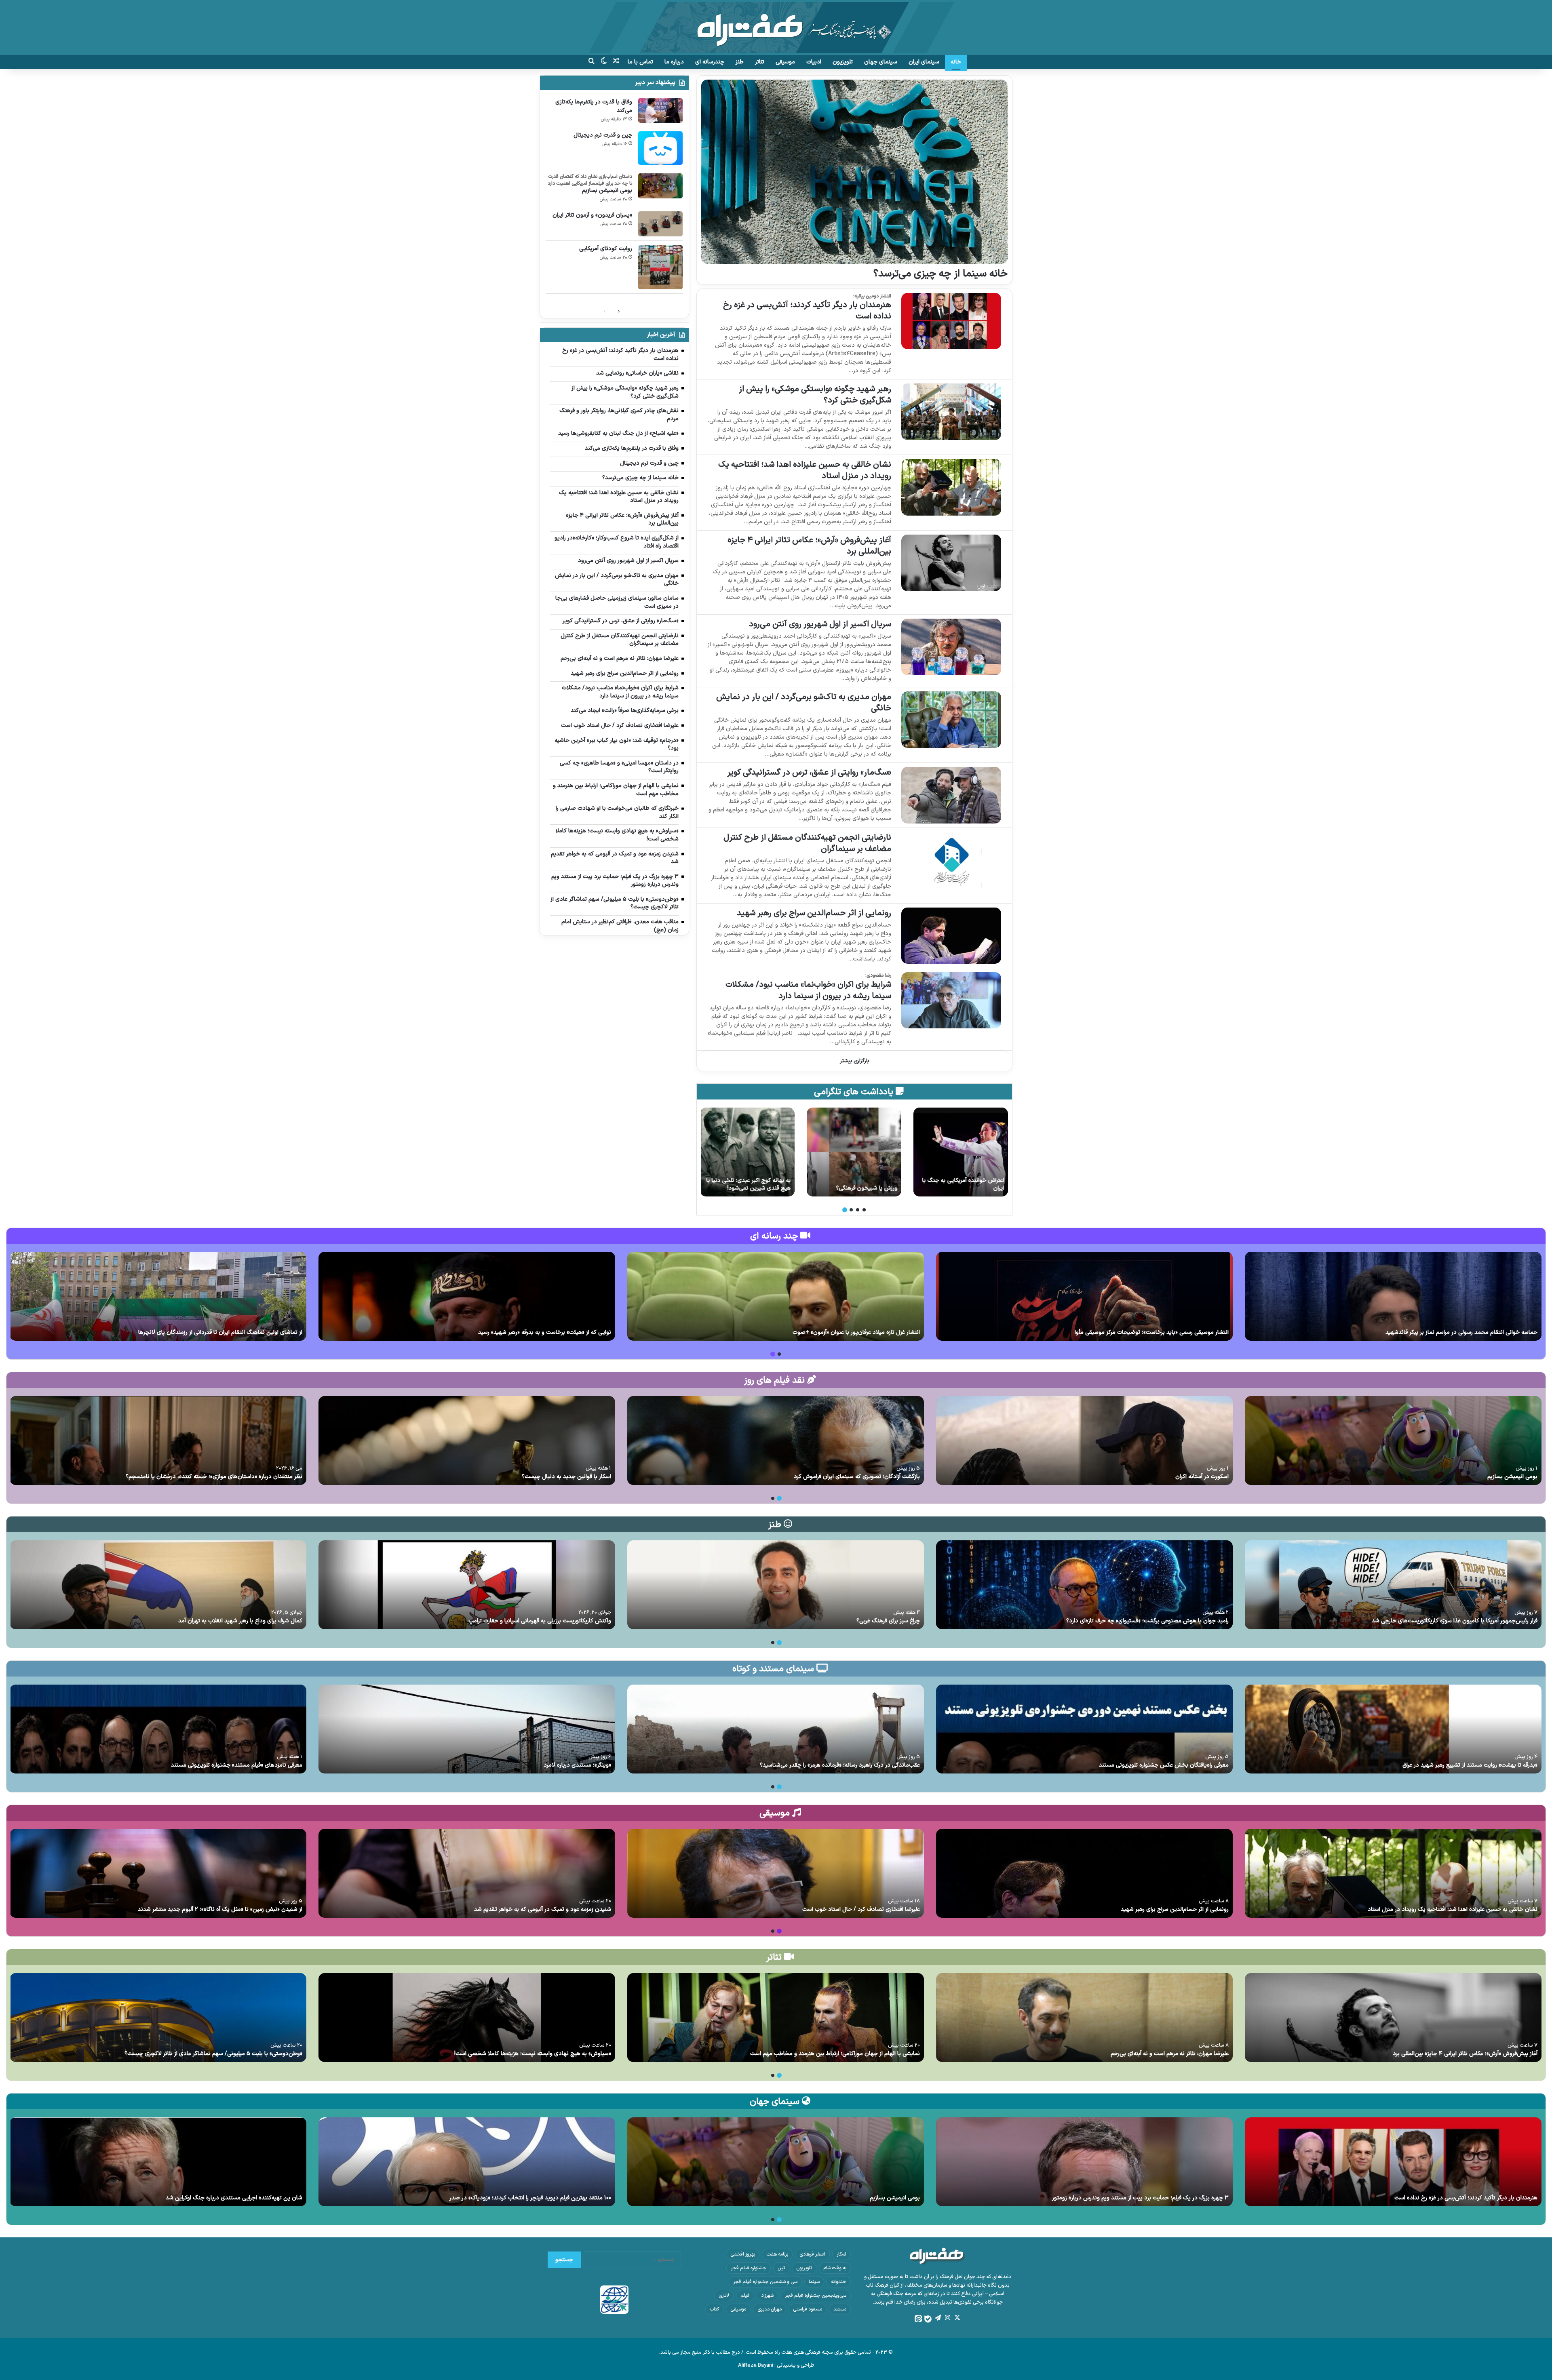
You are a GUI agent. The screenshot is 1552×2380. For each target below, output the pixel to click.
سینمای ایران (924, 62)
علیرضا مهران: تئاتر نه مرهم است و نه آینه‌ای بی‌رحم (1170, 2054)
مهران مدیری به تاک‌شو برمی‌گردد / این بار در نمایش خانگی (804, 703)
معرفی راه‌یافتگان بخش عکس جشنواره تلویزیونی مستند (1164, 1765)
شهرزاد (767, 2296)
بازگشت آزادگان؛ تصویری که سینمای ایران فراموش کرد (857, 1477)
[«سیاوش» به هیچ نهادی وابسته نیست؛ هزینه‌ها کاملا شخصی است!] (467, 2018)
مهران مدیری (770, 2309)
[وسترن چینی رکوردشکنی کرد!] (747, 1152)
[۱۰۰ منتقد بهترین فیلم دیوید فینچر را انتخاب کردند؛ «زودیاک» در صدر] (467, 2162)
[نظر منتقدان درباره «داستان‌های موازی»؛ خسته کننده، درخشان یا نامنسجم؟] (158, 1441)
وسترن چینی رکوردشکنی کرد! (757, 1188)
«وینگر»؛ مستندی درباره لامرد (577, 1765)
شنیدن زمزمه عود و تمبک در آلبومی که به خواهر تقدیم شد (543, 1909)
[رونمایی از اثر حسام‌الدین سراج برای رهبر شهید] (951, 936)
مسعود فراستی (808, 2309)
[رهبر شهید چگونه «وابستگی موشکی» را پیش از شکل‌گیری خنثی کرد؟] (951, 412)
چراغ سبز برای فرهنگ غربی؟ (888, 1621)
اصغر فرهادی (812, 2254)
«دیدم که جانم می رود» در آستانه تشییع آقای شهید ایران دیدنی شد (224, 1332)
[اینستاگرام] (947, 2318)
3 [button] (851, 1210)
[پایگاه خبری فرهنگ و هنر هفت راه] (776, 27)
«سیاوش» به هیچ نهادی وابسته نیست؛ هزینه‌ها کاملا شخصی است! (533, 2054)
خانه (956, 62)
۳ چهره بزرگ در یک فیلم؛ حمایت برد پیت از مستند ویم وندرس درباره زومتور (1140, 2198)
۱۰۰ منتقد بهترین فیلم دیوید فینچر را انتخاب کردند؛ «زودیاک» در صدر (530, 2198)
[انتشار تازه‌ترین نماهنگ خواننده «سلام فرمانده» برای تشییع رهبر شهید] (467, 1296)
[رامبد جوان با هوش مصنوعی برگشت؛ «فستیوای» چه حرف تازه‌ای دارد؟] (1084, 1585)
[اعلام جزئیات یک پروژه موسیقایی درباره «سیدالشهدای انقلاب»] (1084, 1296)
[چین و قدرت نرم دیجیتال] (660, 148)
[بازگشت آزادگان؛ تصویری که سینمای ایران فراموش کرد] (776, 1441)
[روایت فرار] (961, 1152)
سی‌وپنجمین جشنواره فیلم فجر (816, 2296)
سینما (814, 2282)
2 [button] (858, 1210)
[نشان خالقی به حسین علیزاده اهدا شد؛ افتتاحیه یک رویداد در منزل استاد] (951, 487)
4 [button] (845, 1210)
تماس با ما (640, 62)
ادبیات (814, 62)
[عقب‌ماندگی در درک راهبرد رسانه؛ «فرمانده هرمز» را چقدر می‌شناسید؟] (776, 1729)
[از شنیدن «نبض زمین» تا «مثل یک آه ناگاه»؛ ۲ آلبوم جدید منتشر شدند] (158, 1873)
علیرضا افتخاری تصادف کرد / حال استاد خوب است (861, 1909)
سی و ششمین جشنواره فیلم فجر (765, 2282)
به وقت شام (835, 2268)
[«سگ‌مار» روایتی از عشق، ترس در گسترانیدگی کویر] (951, 795)
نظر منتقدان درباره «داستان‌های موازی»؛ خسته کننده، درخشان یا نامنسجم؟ (214, 1477)
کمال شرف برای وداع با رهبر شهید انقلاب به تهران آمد (240, 1621)
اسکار (841, 2254)
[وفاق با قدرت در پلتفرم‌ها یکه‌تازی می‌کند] (660, 111)
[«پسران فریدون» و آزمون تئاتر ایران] (660, 224)
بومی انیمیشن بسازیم (607, 191)
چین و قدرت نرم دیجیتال (603, 135)
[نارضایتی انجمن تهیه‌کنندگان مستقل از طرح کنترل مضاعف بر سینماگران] (951, 860)
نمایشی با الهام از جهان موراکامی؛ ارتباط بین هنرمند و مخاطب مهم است (835, 2054)
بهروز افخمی (743, 2254)
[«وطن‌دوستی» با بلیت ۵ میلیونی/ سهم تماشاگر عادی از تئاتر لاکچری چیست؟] (158, 2018)
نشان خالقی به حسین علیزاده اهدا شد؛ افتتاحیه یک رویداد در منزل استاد (805, 470)
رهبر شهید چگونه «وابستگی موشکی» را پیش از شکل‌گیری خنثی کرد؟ (815, 395)
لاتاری (724, 2296)
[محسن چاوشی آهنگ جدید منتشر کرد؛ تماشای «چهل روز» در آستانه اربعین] (1393, 1296)
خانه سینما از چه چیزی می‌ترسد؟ (940, 274)
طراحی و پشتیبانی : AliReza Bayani (776, 2365)
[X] (957, 2318)
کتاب (714, 2309)
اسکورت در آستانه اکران (1202, 1477)
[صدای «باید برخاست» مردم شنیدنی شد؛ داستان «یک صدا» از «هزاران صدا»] (776, 1296)
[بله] (928, 2319)
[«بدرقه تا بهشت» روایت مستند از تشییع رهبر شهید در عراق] (1393, 1729)
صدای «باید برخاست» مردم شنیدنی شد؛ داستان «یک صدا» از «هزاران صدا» (833, 1332)
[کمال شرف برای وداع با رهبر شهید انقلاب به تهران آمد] (158, 1585)
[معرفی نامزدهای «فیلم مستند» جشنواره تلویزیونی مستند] (158, 1729)
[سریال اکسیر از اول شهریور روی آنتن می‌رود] (951, 647)
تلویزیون (843, 62)
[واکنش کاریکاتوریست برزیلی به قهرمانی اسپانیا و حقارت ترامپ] (467, 1585)
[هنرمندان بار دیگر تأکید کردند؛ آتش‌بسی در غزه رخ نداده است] (951, 321)
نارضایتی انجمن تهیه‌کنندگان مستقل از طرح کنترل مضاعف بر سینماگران (807, 843)
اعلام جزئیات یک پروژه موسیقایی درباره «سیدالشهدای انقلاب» (1157, 1332)
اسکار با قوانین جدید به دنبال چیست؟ (566, 1477)
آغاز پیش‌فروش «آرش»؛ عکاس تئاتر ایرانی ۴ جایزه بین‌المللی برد (809, 546)
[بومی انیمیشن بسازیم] (660, 186)
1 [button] (864, 1210)
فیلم (745, 2296)
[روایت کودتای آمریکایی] (660, 267)
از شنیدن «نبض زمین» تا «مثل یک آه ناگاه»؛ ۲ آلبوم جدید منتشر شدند (220, 1909)
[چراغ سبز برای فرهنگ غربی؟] (776, 1585)
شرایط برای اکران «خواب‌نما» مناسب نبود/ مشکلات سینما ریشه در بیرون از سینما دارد (808, 990)
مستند (840, 2309)
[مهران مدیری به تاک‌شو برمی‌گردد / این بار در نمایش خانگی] (951, 719)
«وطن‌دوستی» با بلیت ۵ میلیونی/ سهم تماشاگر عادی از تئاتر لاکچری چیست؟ (213, 2054)
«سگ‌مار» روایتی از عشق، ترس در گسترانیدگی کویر (809, 773)
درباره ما (674, 62)
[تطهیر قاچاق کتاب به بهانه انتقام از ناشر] (854, 1152)
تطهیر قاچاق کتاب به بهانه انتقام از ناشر (856, 1185)
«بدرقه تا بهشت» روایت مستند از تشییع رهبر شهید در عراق (1470, 1765)
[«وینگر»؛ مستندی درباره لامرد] (467, 1729)
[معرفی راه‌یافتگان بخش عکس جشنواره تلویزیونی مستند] (1084, 1729)
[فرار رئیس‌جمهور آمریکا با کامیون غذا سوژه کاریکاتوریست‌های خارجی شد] (1393, 1585)
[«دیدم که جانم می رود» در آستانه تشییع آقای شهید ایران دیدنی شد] (158, 1296)
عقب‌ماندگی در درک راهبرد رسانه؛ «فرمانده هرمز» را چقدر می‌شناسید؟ (840, 1765)
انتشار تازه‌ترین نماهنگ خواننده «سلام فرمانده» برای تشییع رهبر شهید (530, 1332)
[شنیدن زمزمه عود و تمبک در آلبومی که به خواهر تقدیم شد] (467, 1873)
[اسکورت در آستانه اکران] (1084, 1441)
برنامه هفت (777, 2254)
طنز (740, 62)
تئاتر (760, 62)
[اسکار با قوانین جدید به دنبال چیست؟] (467, 1441)
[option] (961, 1152)
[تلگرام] (938, 2318)
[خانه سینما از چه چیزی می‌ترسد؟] (854, 172)
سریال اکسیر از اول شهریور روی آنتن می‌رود (820, 624)
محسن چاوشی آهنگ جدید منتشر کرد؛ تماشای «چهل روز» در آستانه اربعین (1450, 1332)
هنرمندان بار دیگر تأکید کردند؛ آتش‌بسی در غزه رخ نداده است (807, 311)
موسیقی (785, 62)
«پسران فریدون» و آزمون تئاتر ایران (592, 215)
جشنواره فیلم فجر (749, 2268)
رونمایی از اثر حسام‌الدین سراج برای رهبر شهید (814, 913)
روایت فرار (993, 1188)
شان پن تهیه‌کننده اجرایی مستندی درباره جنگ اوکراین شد (234, 2198)
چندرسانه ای (710, 62)
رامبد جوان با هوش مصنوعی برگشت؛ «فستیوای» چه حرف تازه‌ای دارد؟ (1147, 1621)
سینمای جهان (881, 62)
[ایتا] (918, 2319)
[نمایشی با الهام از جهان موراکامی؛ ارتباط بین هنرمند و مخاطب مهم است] (776, 2018)
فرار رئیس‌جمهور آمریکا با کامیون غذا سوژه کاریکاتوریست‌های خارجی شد (1455, 1621)
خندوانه (839, 2282)
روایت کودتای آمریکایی (606, 249)
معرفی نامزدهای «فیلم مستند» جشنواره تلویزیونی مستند (237, 1765)
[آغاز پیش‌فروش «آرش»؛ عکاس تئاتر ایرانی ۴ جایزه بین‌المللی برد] (951, 563)
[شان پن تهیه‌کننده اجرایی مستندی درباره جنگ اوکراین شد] (158, 2162)
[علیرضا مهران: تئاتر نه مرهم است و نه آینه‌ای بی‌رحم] (1084, 2018)
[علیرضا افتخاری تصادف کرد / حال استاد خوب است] (776, 1873)
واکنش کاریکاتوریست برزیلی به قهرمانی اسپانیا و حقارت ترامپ (540, 1621)
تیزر (781, 2268)
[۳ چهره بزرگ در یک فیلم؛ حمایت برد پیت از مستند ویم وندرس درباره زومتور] (1084, 2162)
